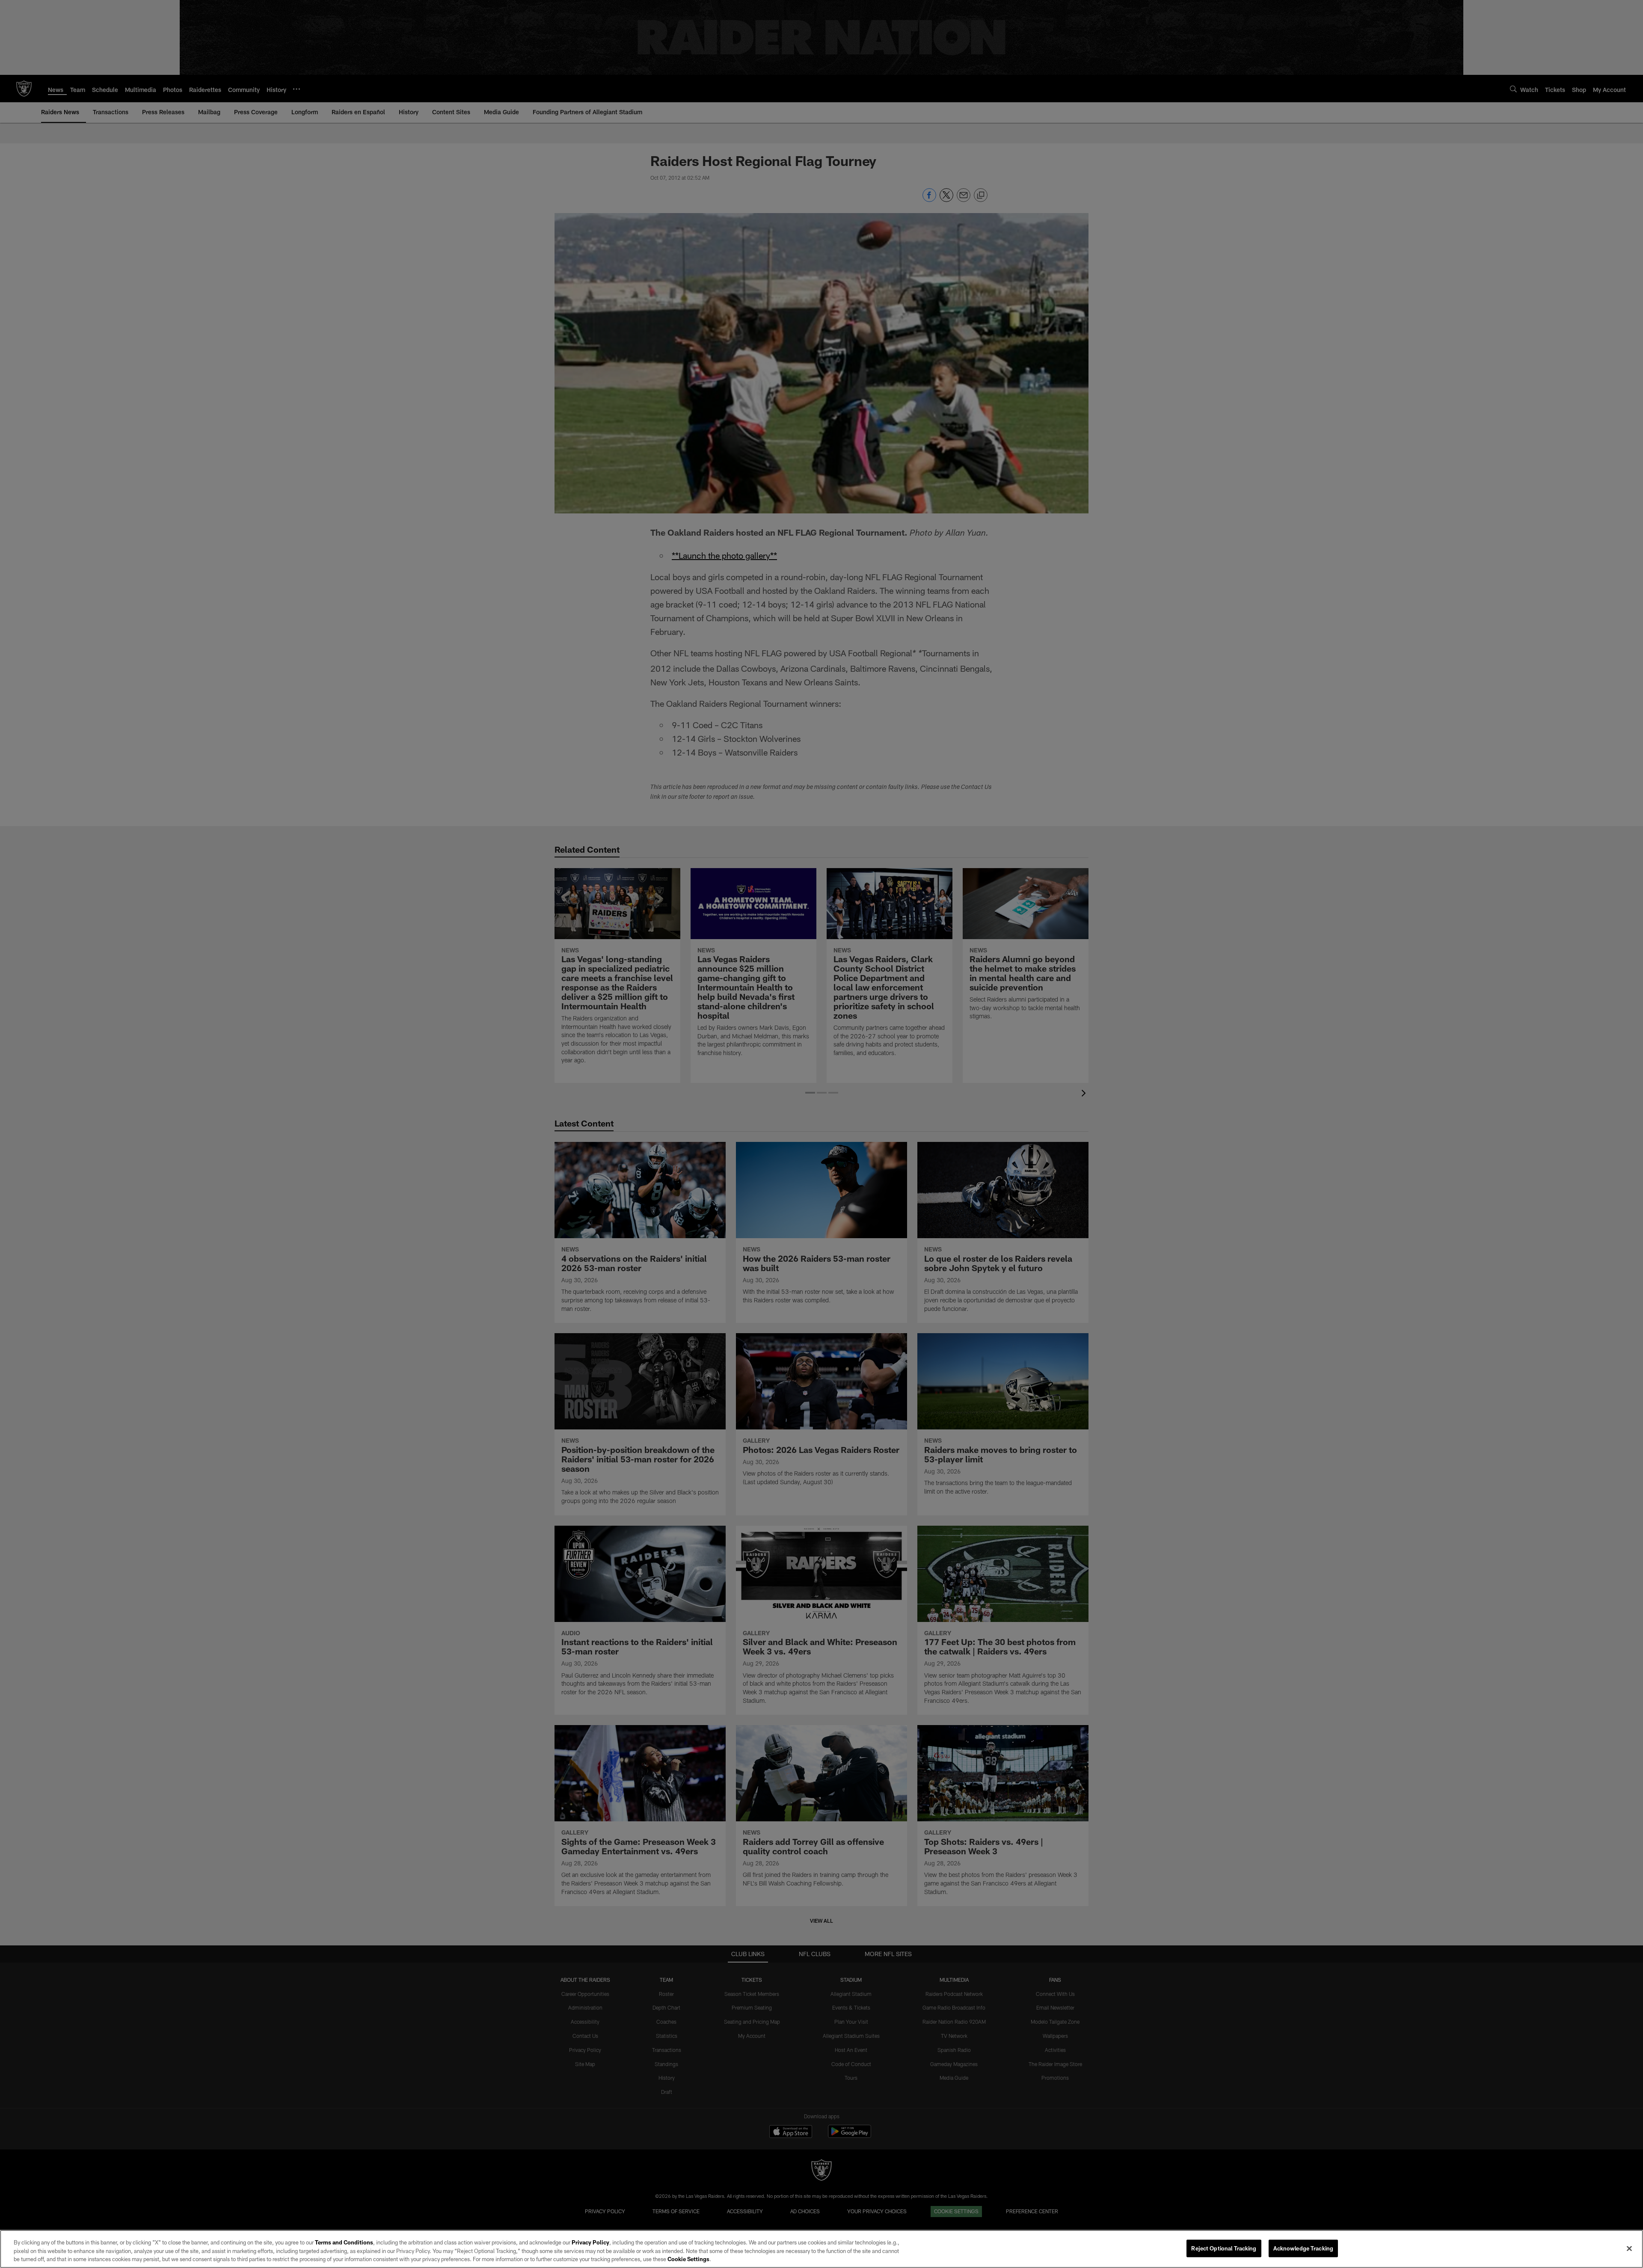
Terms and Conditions (344, 2242)
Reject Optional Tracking (1224, 2248)
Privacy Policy (590, 2242)
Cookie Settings (688, 2259)
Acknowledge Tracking (1303, 2248)
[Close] (1629, 2248)
